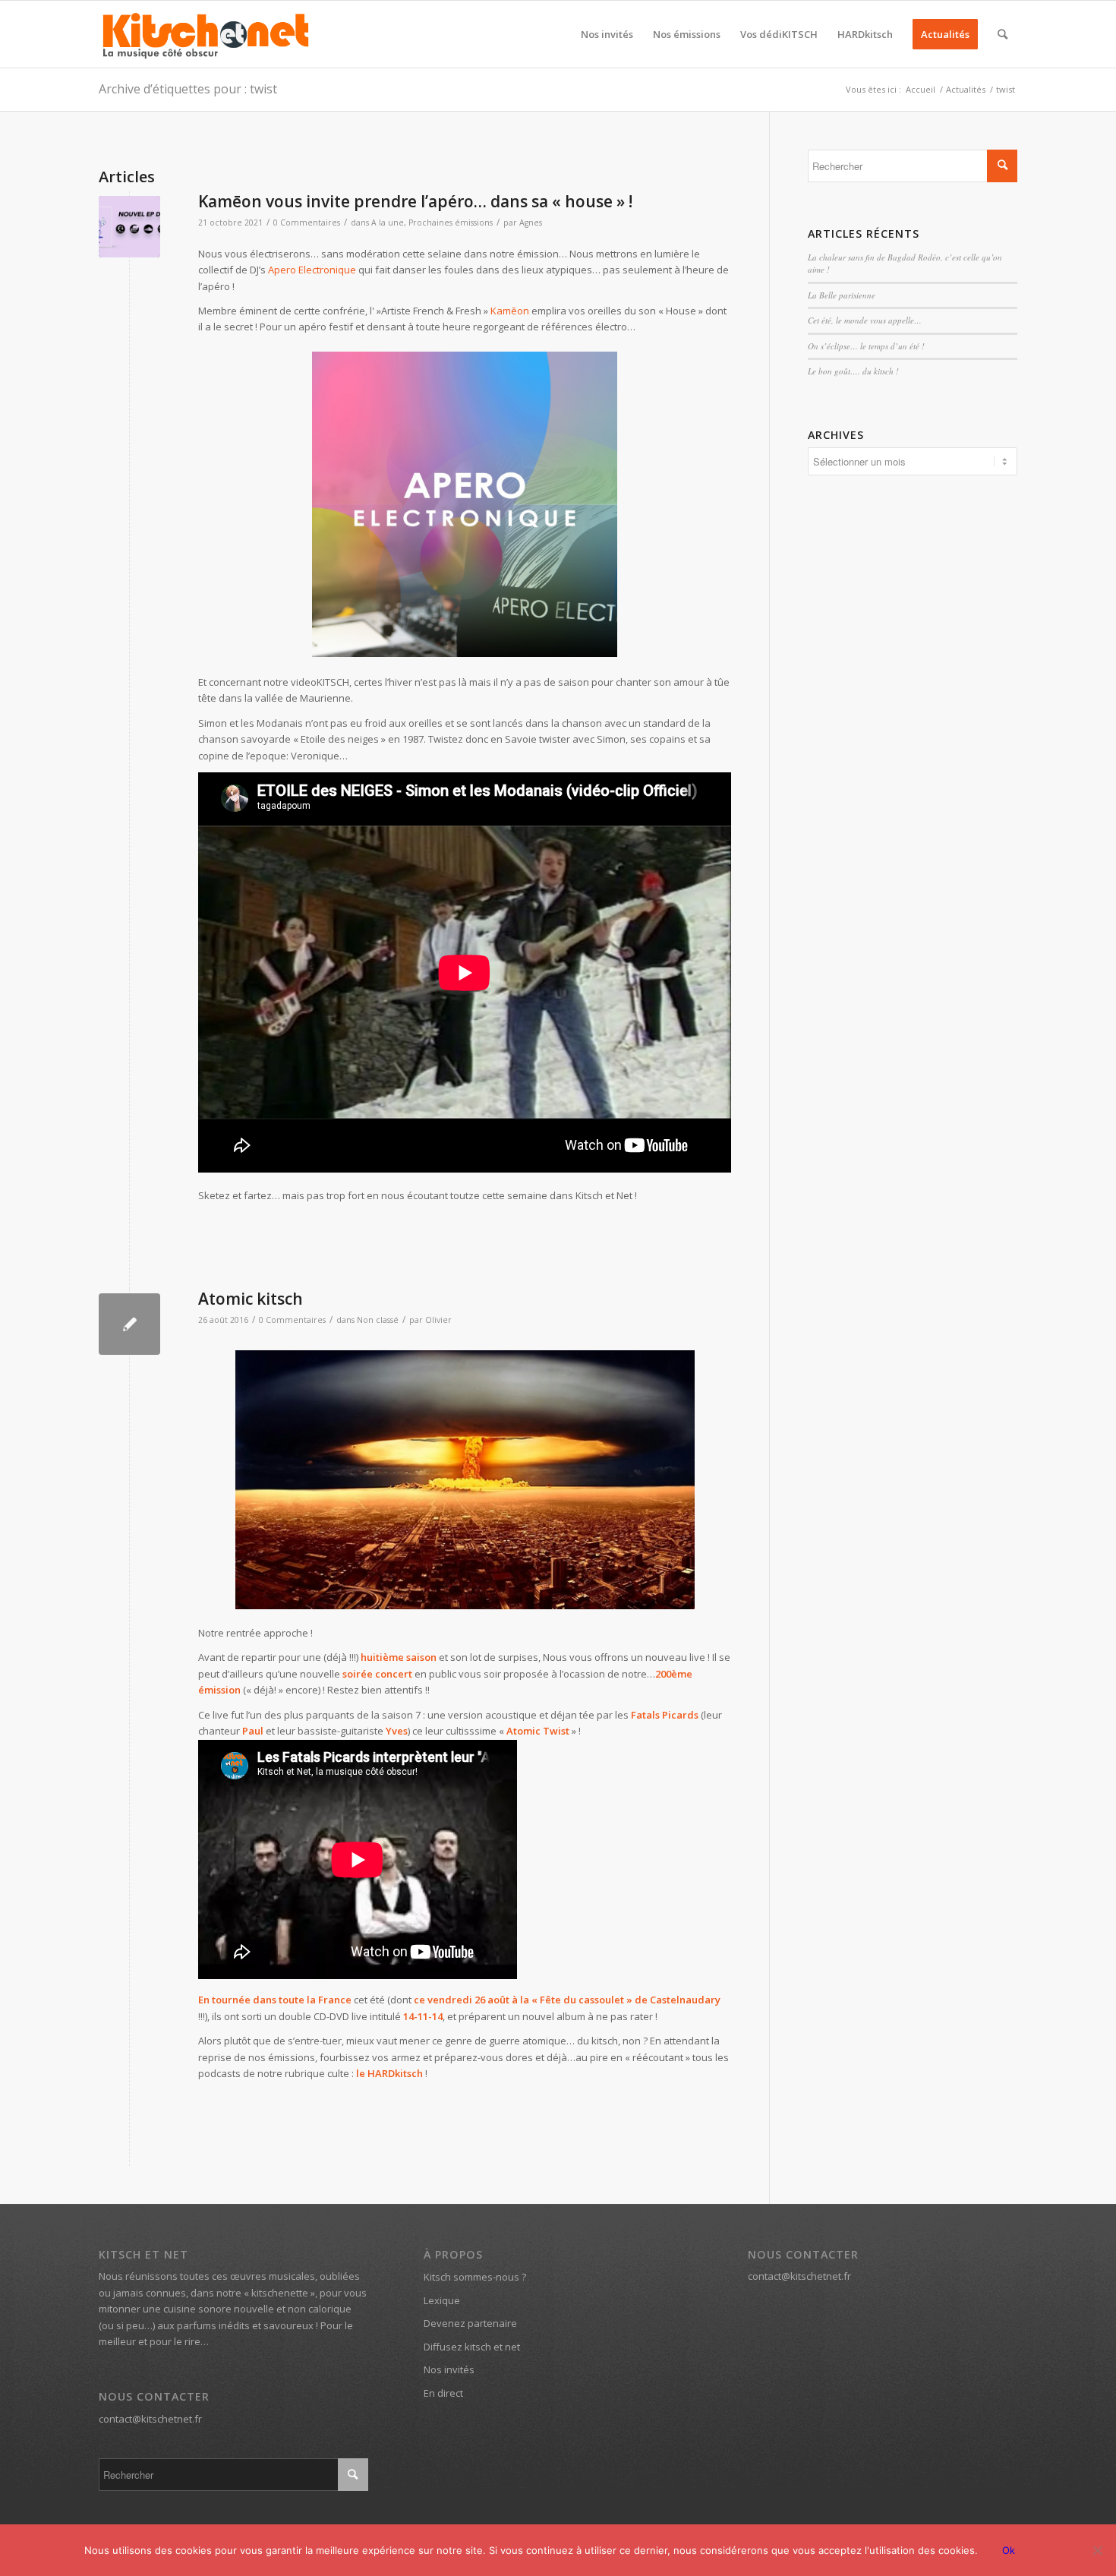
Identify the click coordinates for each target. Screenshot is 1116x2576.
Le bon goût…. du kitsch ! (853, 371)
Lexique (442, 2300)
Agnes (531, 223)
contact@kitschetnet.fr (150, 2419)
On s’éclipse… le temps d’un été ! (866, 346)
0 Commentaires (307, 223)
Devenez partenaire (470, 2323)
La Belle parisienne (842, 295)
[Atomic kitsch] (129, 1324)
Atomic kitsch (251, 1299)
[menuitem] (607, 34)
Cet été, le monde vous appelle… (865, 320)
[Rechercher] (1003, 34)
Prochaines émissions (451, 223)
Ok (1009, 2550)
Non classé (378, 1320)
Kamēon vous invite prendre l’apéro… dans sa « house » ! (415, 201)
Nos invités (449, 2369)
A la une (388, 223)
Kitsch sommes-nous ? (475, 2277)
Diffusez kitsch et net (472, 2347)
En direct (443, 2393)
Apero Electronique (312, 270)
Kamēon (510, 311)
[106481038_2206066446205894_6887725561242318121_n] (129, 227)
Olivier (438, 1320)
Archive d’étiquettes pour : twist (188, 89)
